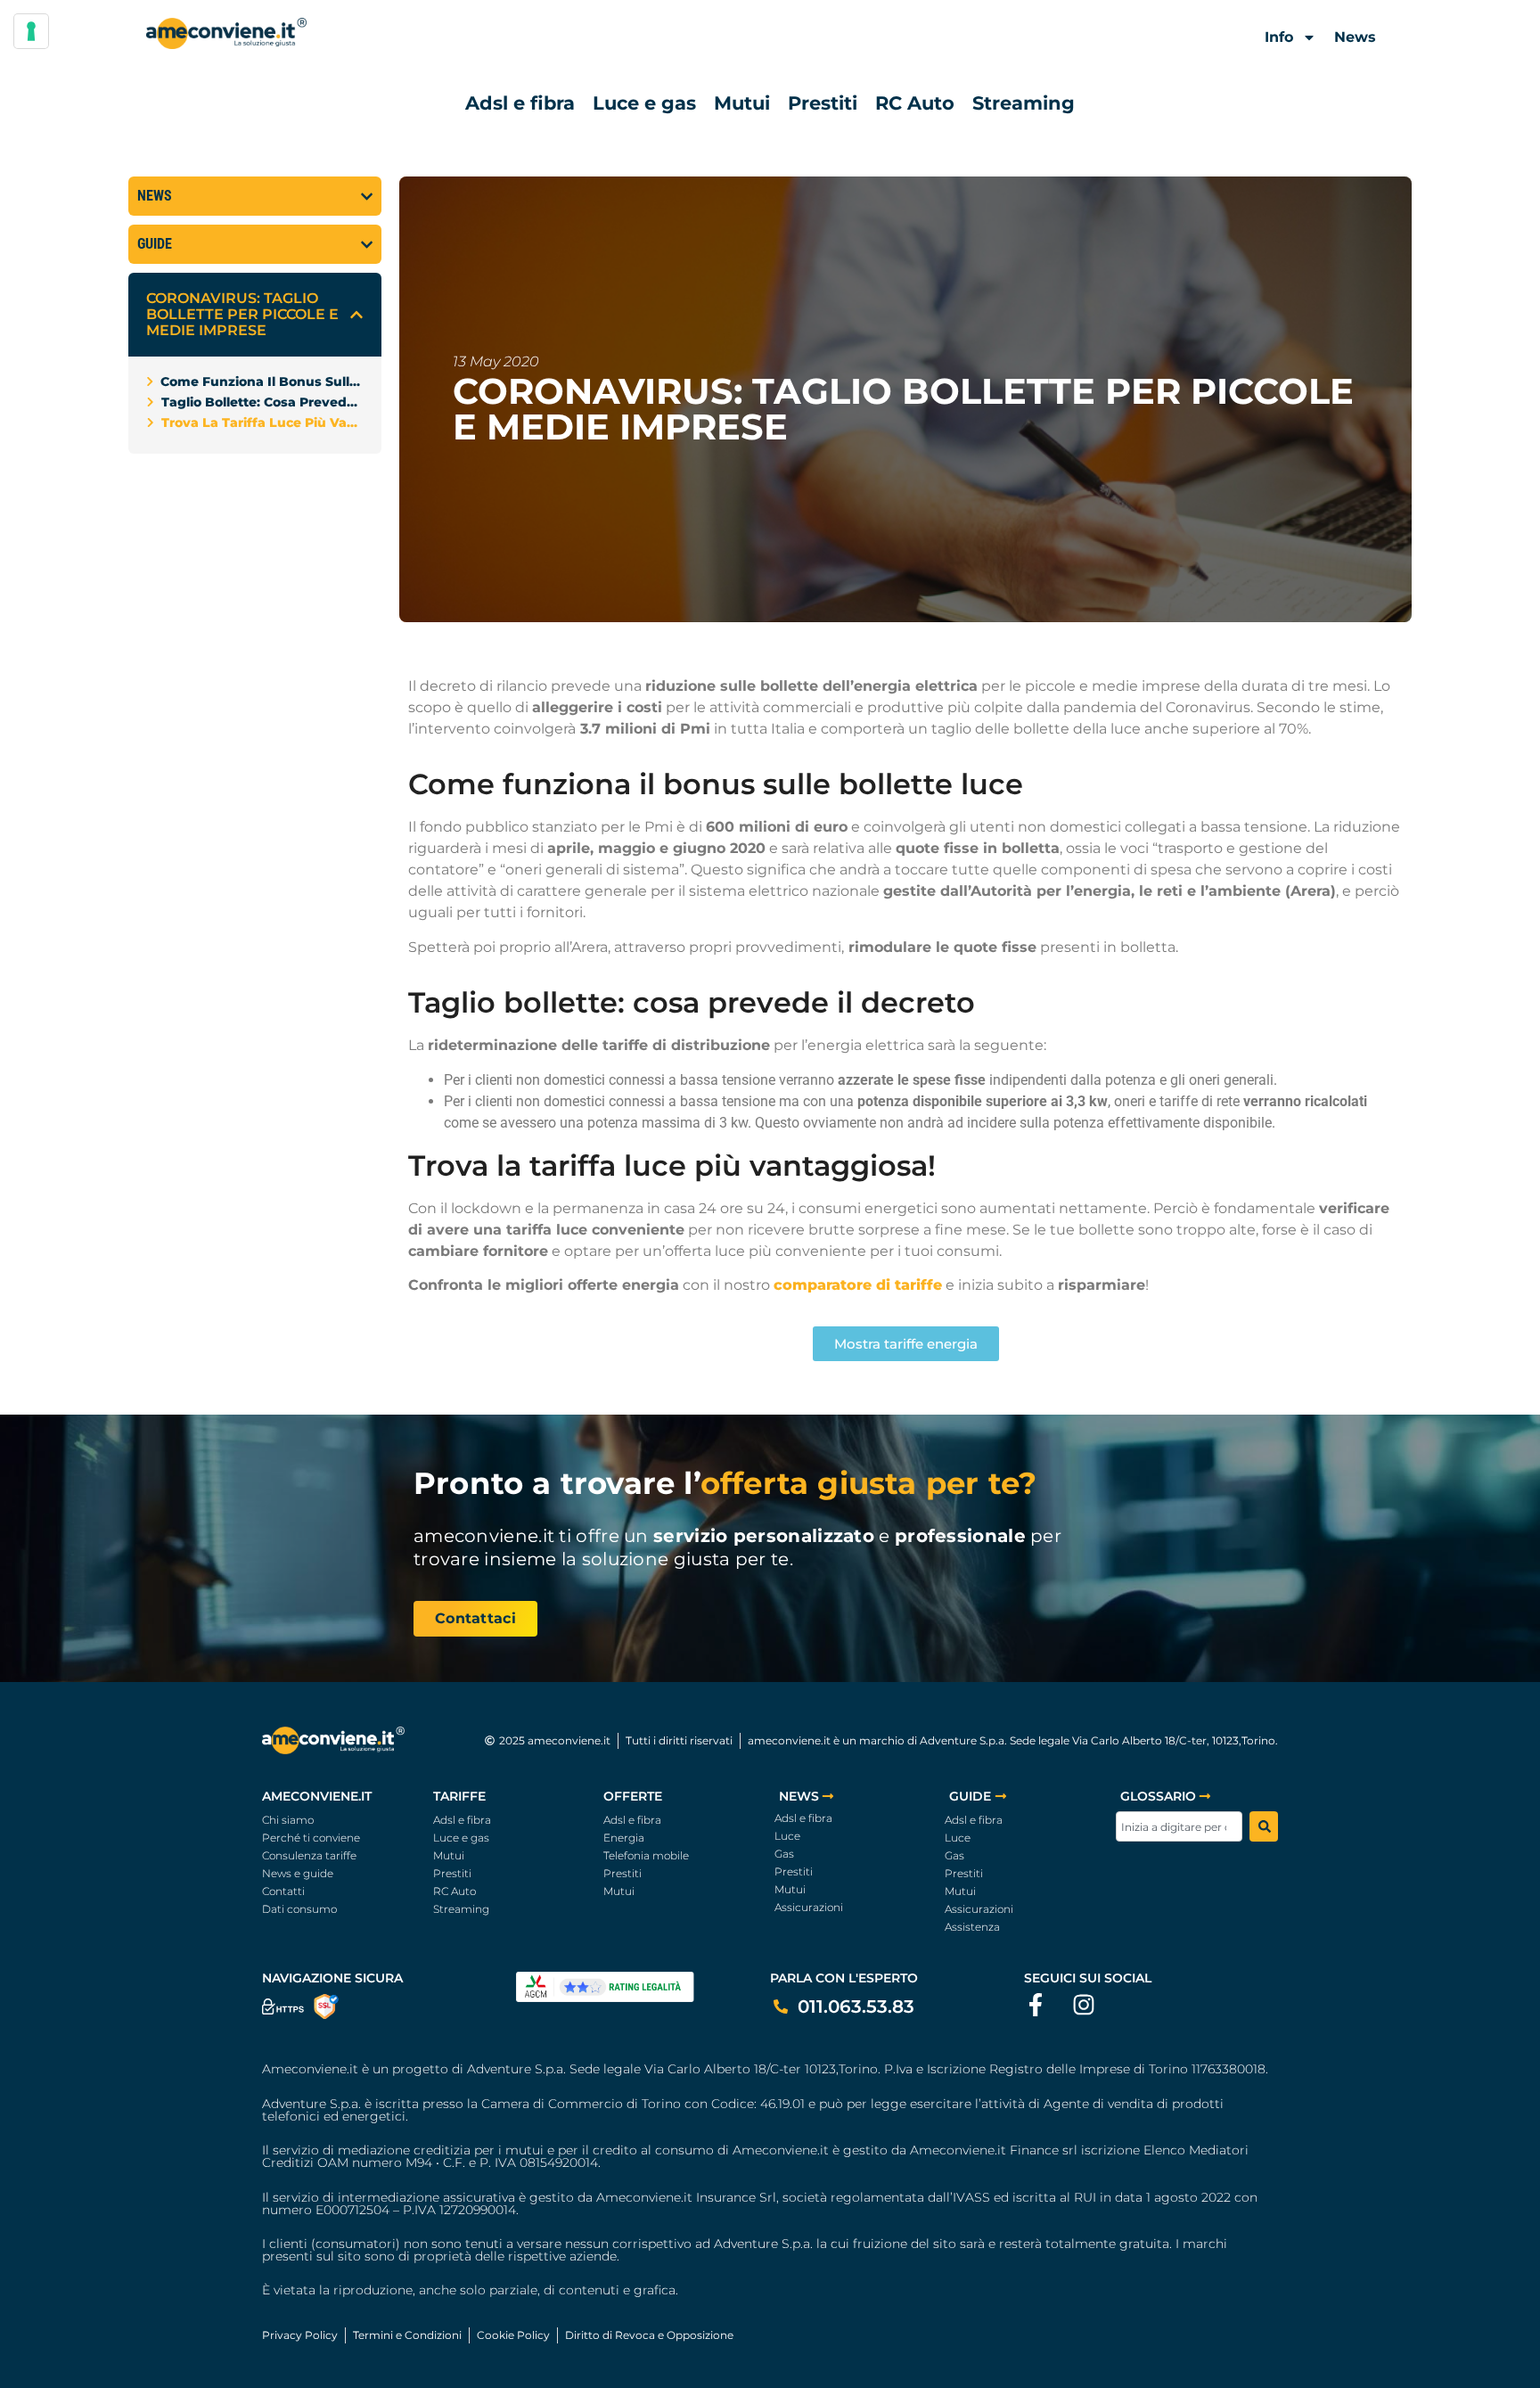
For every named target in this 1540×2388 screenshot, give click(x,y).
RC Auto (915, 103)
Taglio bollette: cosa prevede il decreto (262, 402)
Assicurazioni (809, 1907)
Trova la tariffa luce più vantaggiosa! (262, 423)
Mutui (742, 103)
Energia (624, 1838)
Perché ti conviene (311, 1838)
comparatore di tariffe (858, 1285)
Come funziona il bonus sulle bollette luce (262, 382)
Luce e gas (644, 103)
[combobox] (1179, 1826)
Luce (787, 1836)
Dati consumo (299, 1909)
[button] (356, 315)
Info (1279, 37)
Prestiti (823, 103)
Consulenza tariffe (309, 1855)
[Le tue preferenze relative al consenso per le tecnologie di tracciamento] (31, 31)
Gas (784, 1854)
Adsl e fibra (520, 103)
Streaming (1024, 103)
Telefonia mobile (646, 1855)
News (1355, 37)
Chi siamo (288, 1820)
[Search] (1264, 1826)
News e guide (298, 1873)
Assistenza (972, 1927)
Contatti (283, 1891)
